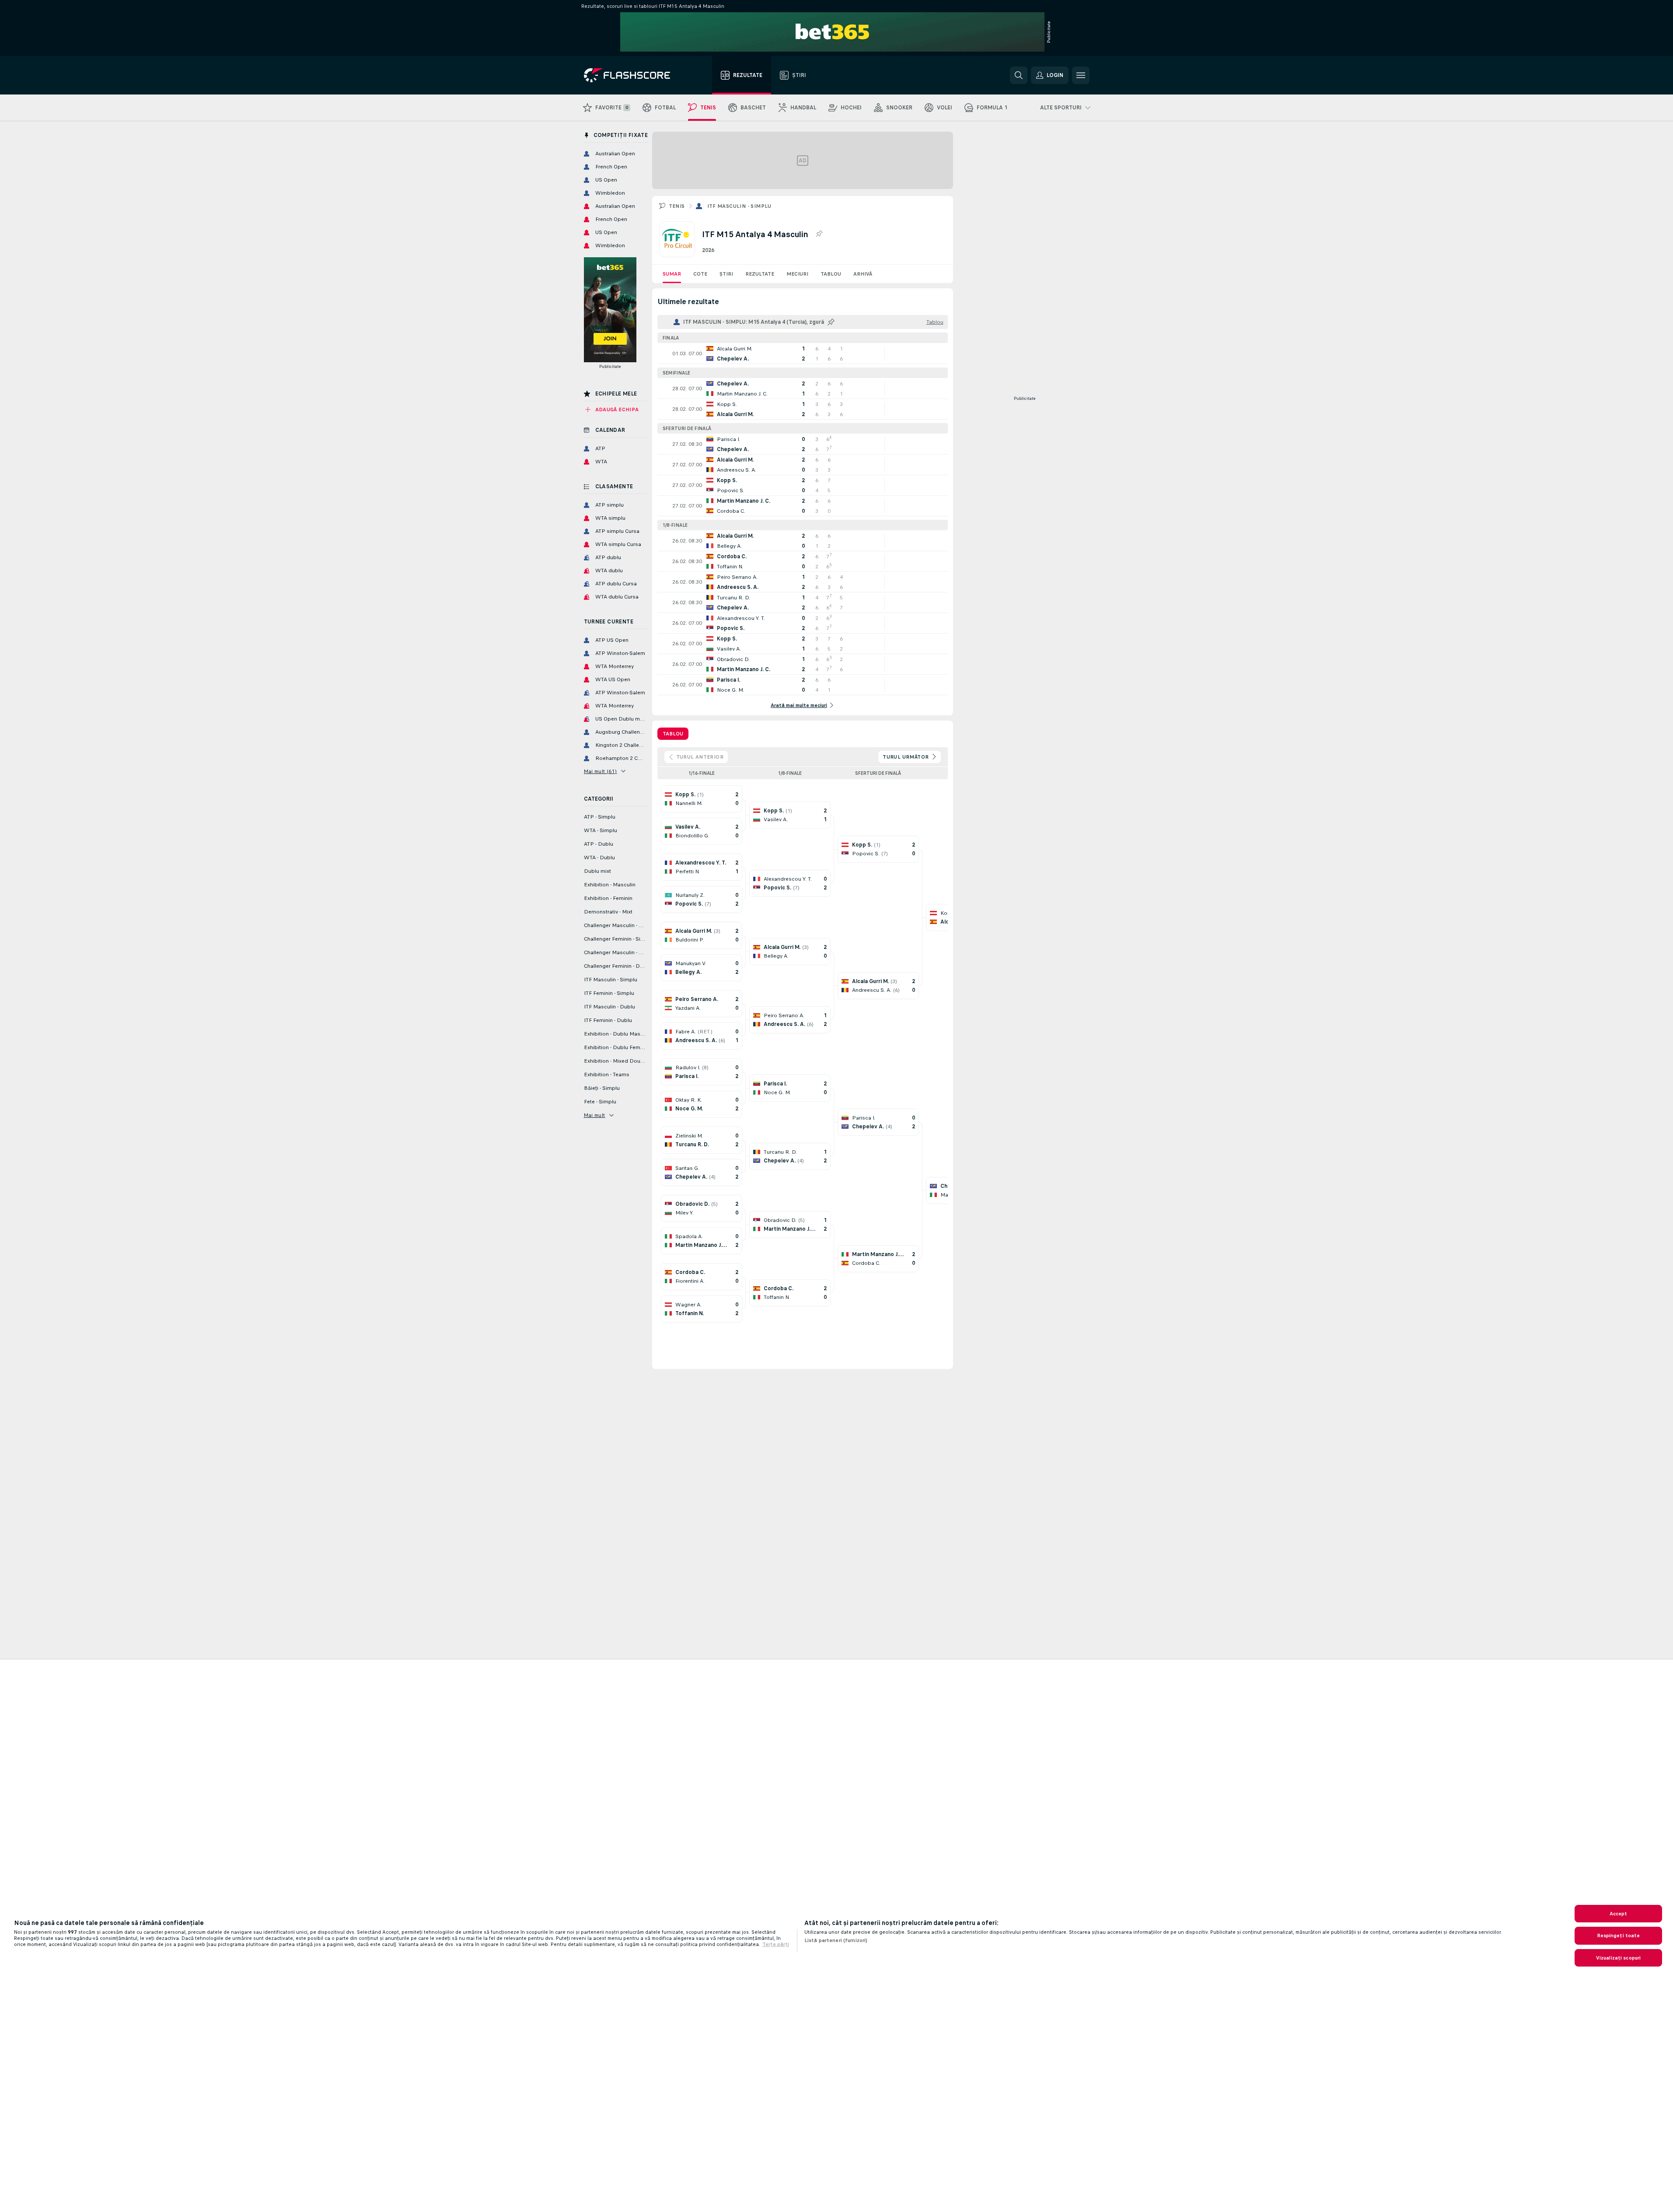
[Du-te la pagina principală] (633, 75)
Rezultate (760, 274)
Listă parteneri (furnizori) (836, 1940)
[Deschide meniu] (1081, 75)
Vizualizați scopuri (1618, 1958)
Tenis (677, 206)
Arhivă (863, 274)
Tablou (831, 274)
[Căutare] (1019, 75)
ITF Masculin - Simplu (739, 206)
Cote (700, 274)
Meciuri (797, 274)
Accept (1619, 1914)
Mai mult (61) (601, 771)
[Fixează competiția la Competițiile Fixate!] (819, 234)
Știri (726, 274)
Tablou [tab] (673, 734)
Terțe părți (776, 1944)
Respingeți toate (1619, 1935)
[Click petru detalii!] (803, 353)
